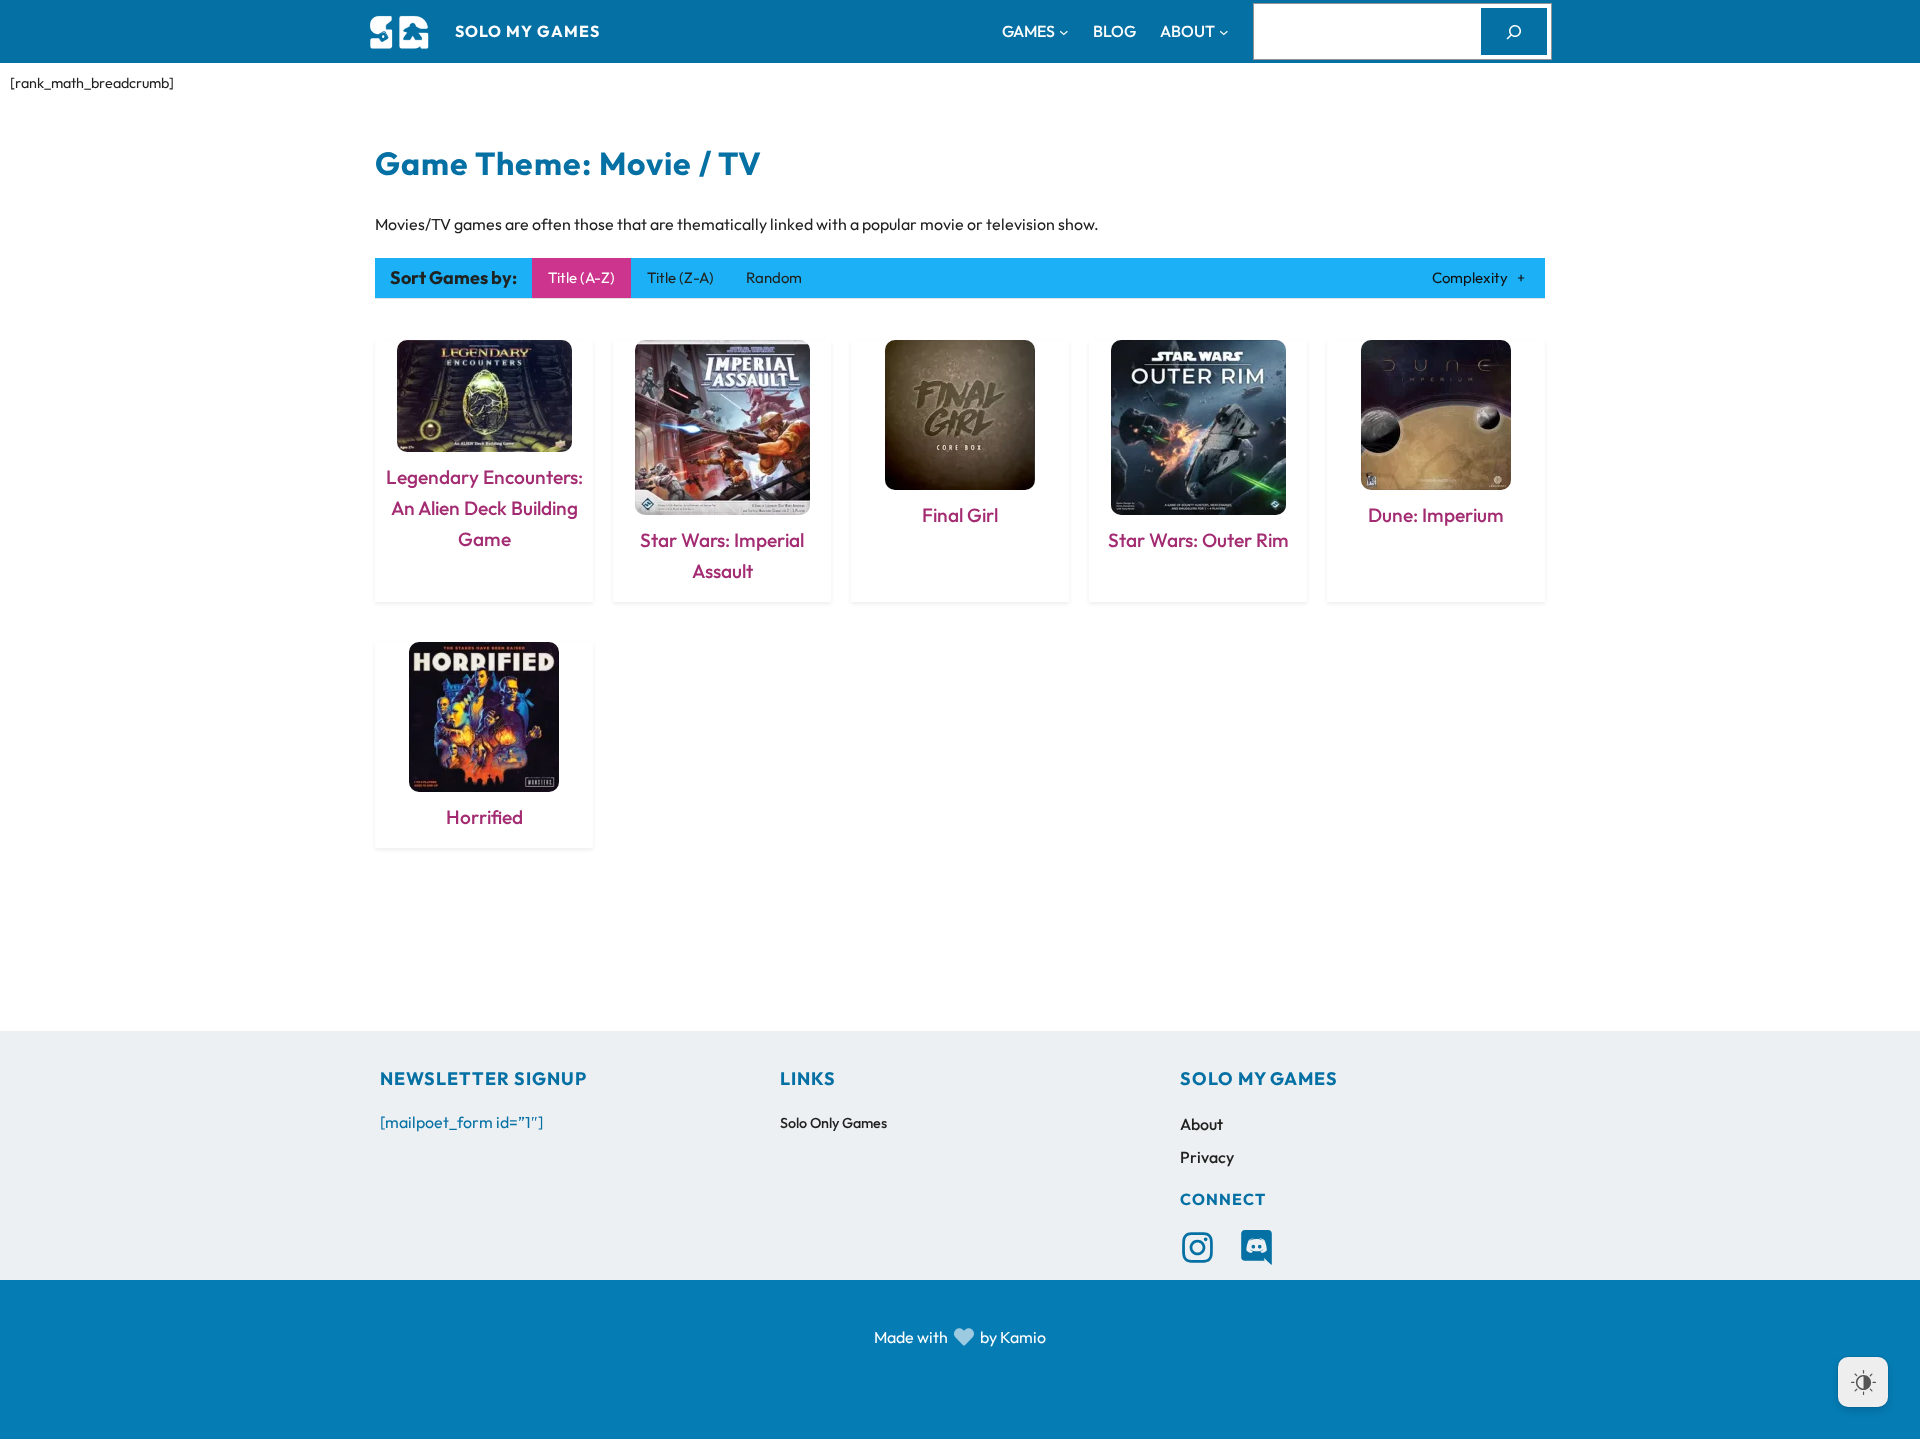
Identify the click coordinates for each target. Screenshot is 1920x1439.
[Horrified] (484, 745)
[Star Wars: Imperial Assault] (722, 470)
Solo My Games (527, 31)
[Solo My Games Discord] (1256, 1247)
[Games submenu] (1064, 32)
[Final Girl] (960, 470)
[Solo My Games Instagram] (1197, 1247)
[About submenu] (1224, 32)
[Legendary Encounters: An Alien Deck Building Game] (484, 470)
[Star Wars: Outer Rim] (1198, 470)
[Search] (1514, 31)
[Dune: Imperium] (1436, 470)
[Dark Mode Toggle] (1863, 1382)
